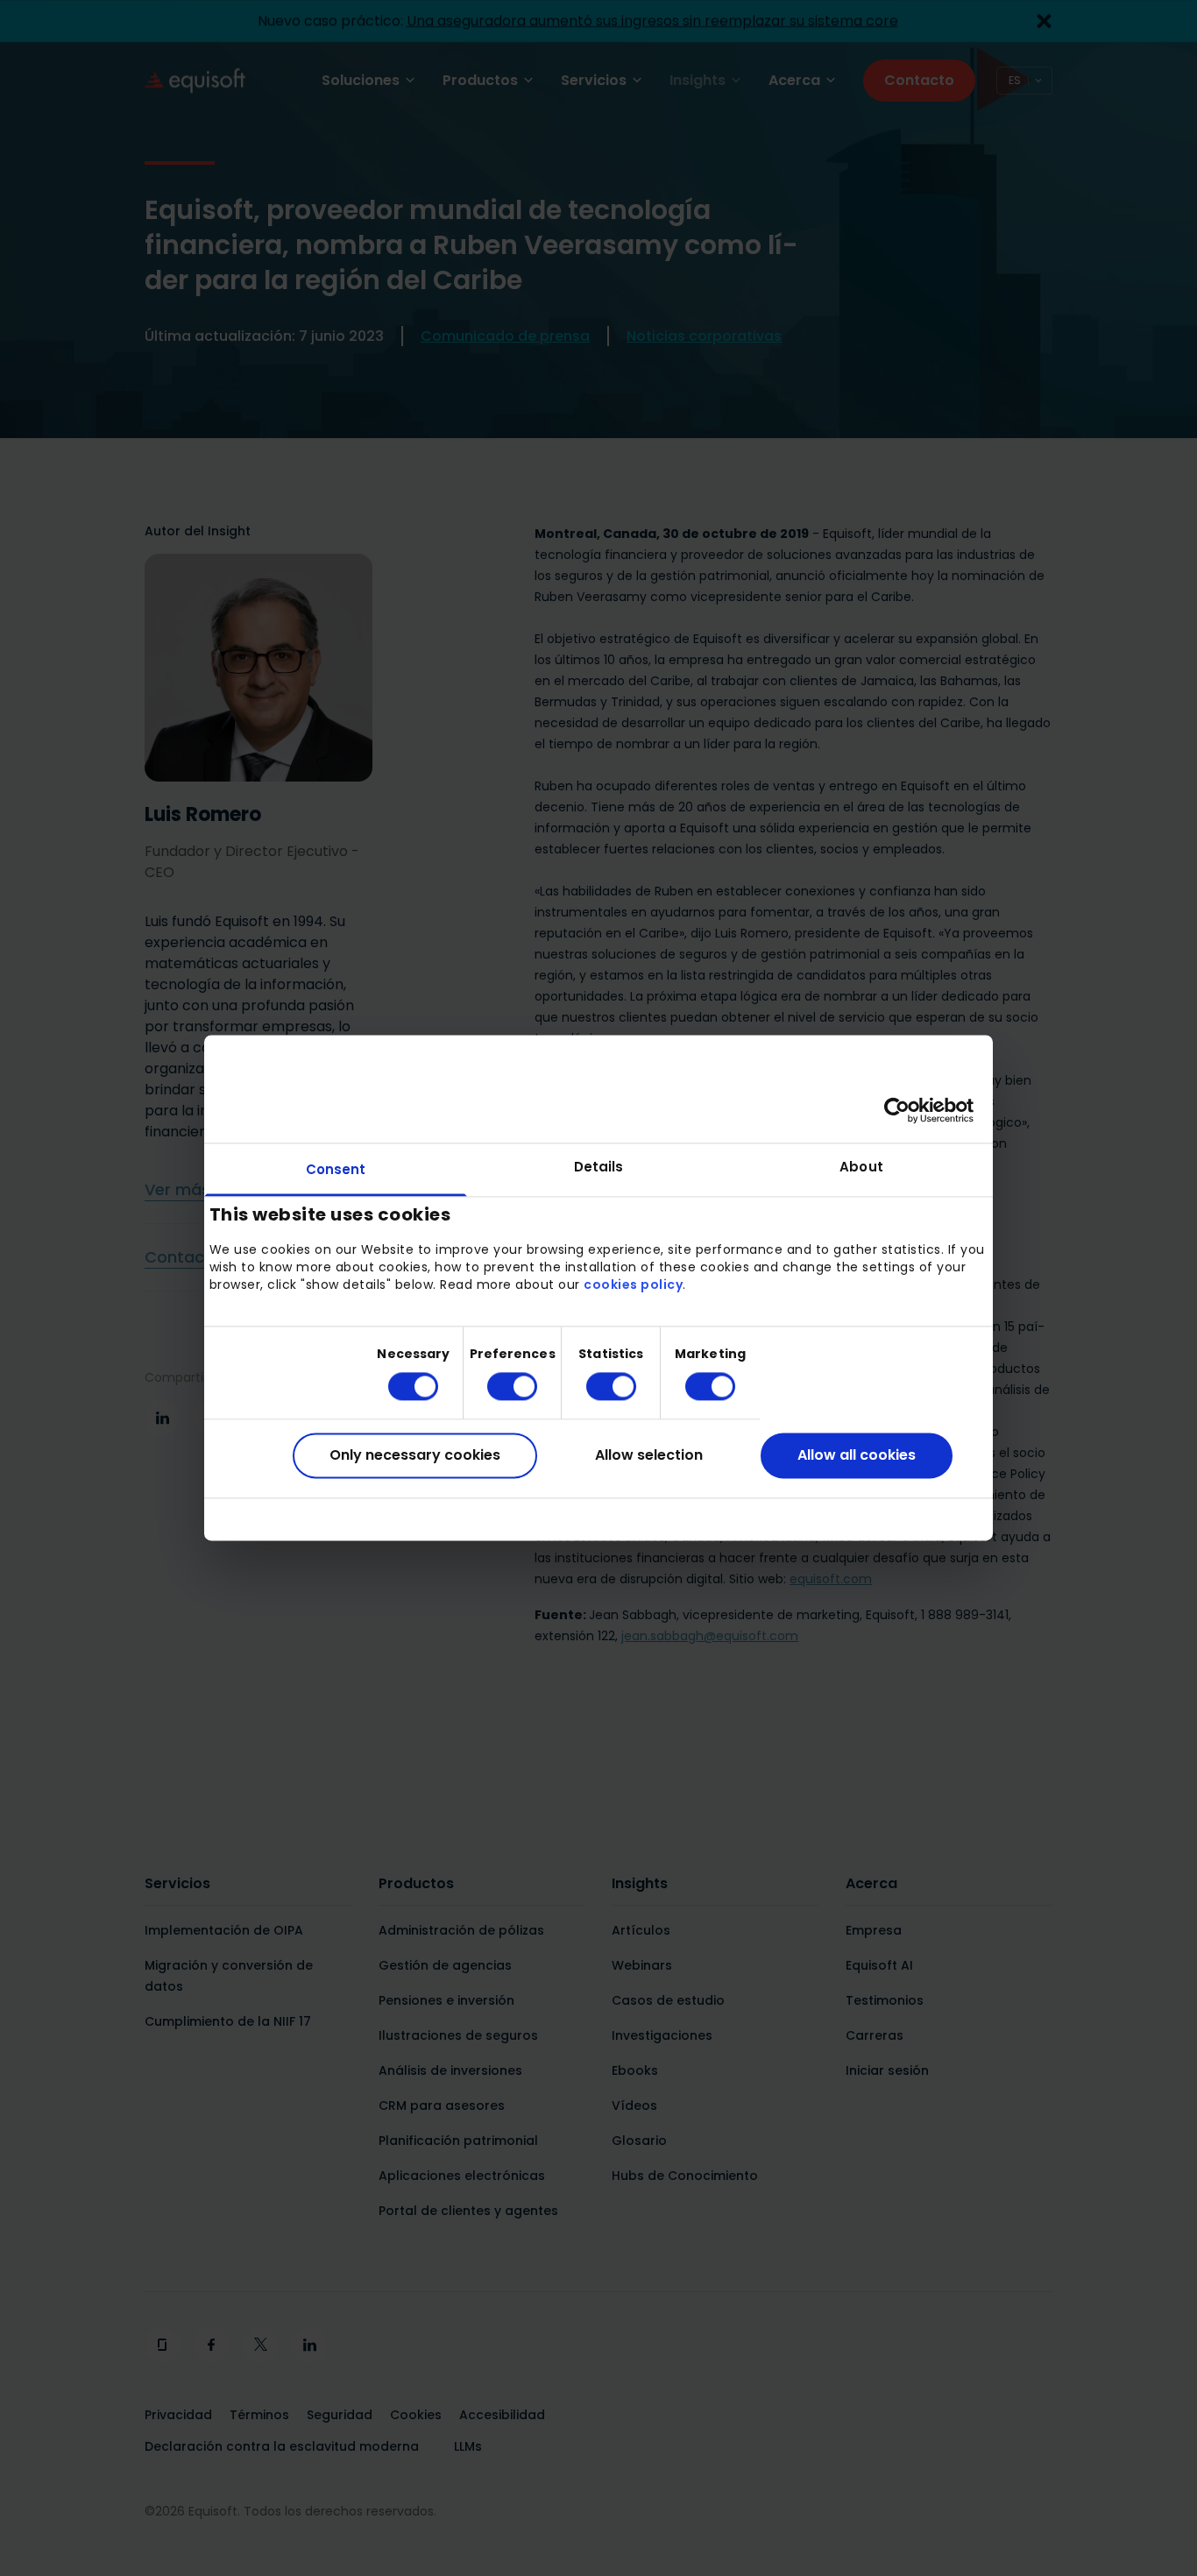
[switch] (498, 1386)
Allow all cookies (857, 1455)
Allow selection (649, 1455)
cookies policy (633, 1284)
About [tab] (861, 1167)
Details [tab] (599, 1167)
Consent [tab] (336, 1169)
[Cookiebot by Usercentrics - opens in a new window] (897, 1110)
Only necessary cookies (415, 1455)
